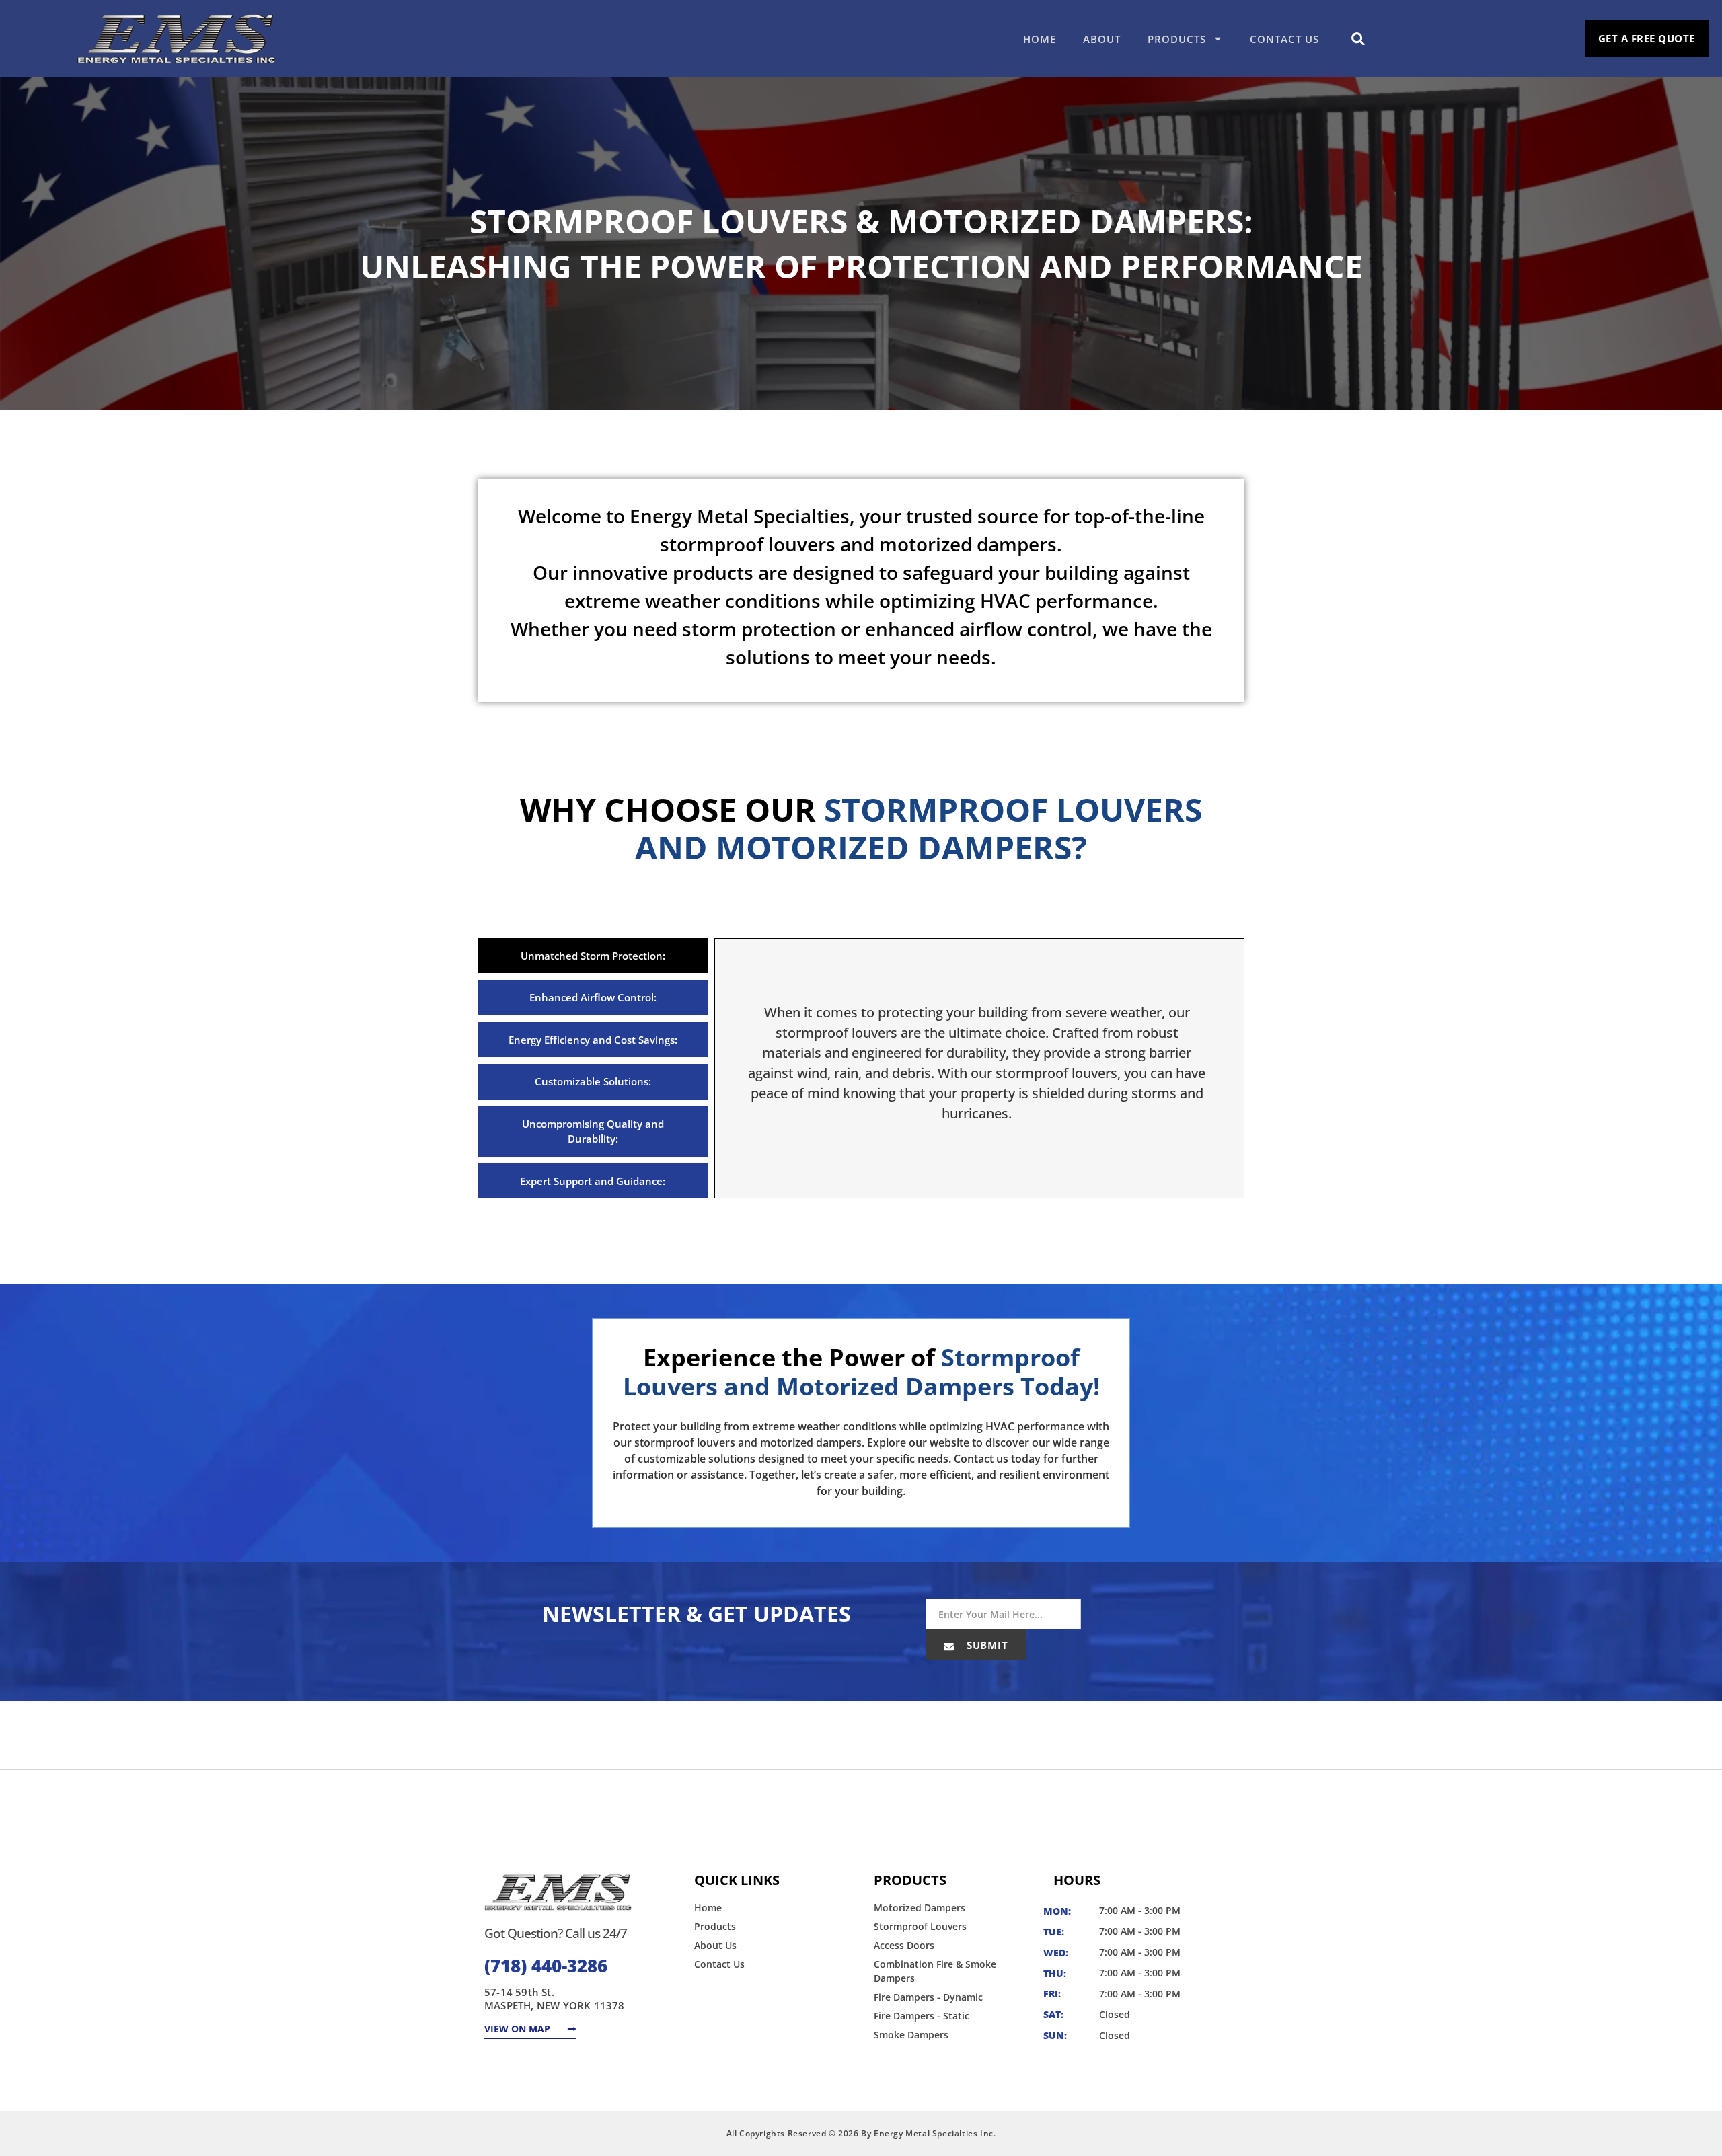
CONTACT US (1284, 39)
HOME (1040, 39)
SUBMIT (986, 1645)
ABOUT (1102, 39)
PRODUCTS (1177, 39)
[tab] (593, 956)
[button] (1358, 39)
